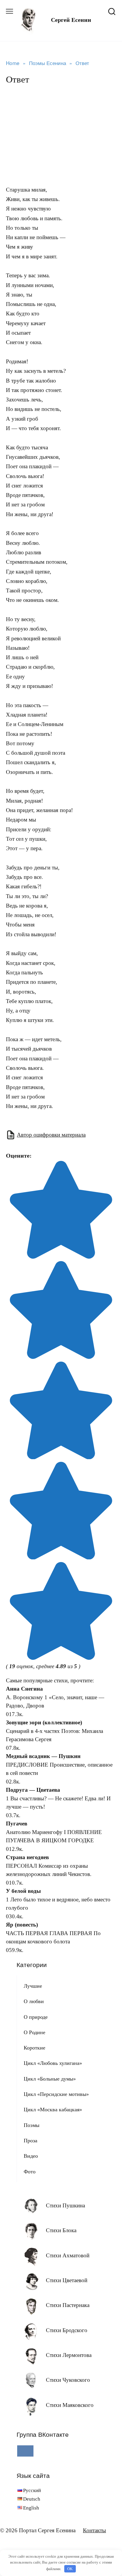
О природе (36, 2017)
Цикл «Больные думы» (50, 2079)
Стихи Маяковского (70, 2405)
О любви (34, 2001)
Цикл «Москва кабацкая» (53, 2110)
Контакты (94, 2530)
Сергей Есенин (71, 20)
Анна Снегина (24, 1689)
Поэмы (32, 2125)
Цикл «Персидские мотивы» (56, 2094)
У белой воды (23, 1891)
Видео (31, 2156)
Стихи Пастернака (68, 2305)
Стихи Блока (61, 2230)
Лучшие (33, 1986)
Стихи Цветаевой (67, 2280)
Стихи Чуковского (68, 2380)
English (31, 2508)
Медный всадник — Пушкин (43, 1756)
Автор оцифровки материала (51, 1135)
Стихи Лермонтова (69, 2355)
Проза (30, 2141)
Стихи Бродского (67, 2330)
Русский (32, 2490)
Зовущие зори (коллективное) (44, 1722)
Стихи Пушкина (65, 2205)
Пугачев (17, 1824)
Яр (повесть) (22, 1925)
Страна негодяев (27, 1857)
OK (70, 2569)
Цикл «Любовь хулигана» (53, 2063)
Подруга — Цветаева (33, 1790)
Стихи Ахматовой (68, 2255)
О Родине (34, 2032)
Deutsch (32, 2499)
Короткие (34, 2048)
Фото (30, 2172)
